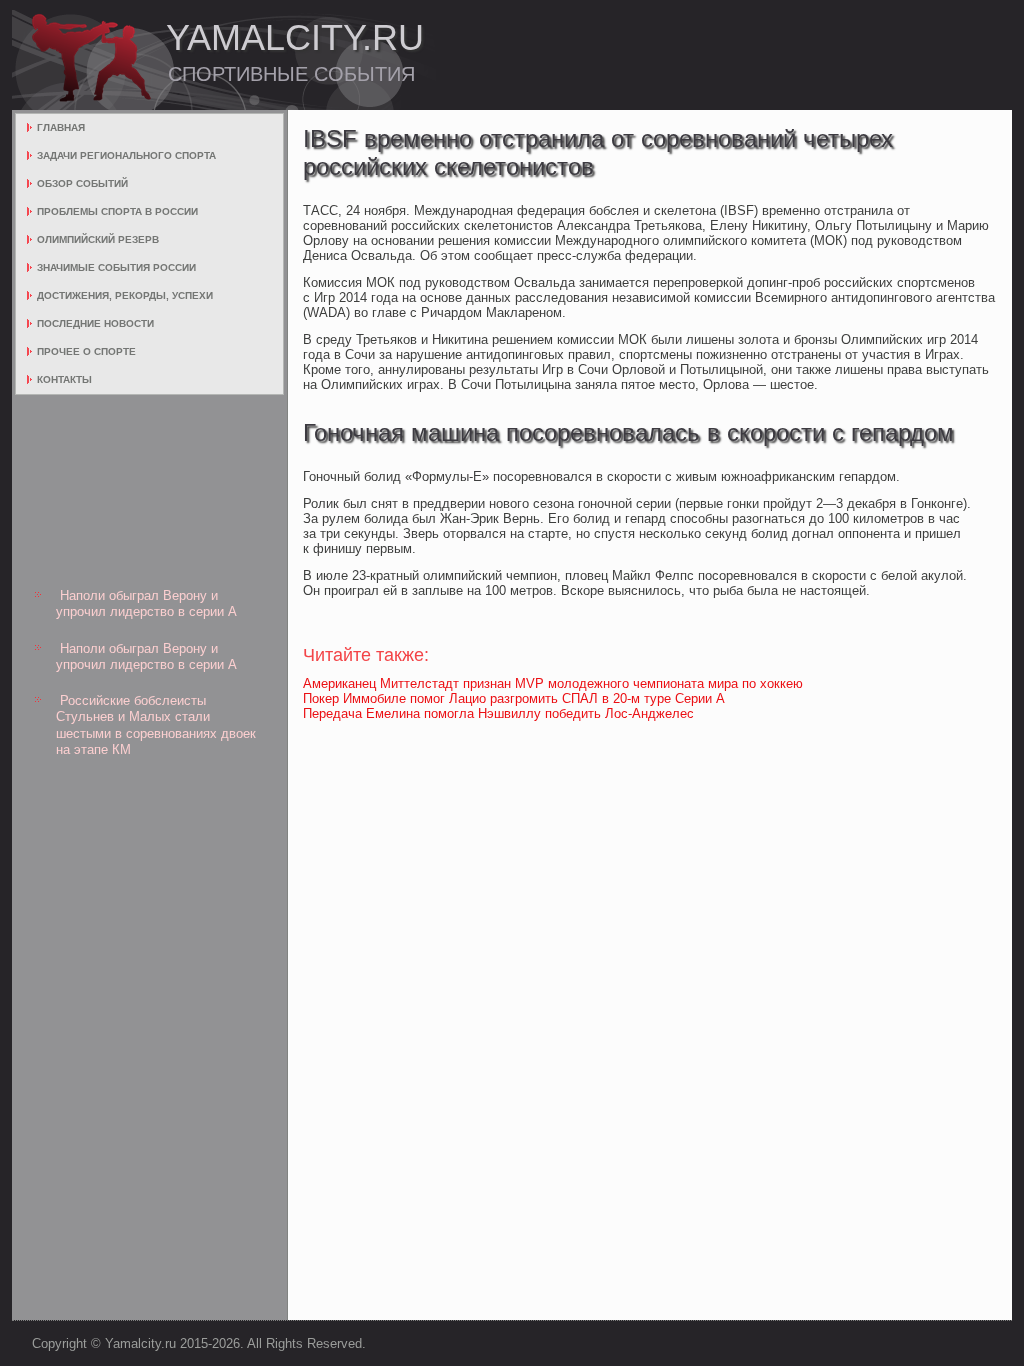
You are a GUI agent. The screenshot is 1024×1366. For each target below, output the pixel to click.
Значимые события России (116, 267)
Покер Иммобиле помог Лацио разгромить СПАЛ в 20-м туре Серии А (514, 698)
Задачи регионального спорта (126, 155)
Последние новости (95, 323)
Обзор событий (82, 183)
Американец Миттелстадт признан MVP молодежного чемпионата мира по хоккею (553, 683)
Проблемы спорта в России (117, 211)
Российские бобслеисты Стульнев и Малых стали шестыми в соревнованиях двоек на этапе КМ (156, 725)
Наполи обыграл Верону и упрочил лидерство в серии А (146, 603)
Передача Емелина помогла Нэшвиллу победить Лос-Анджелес (498, 713)
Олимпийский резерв (98, 239)
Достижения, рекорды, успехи (125, 295)
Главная (61, 127)
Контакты (64, 379)
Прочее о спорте (86, 351)
